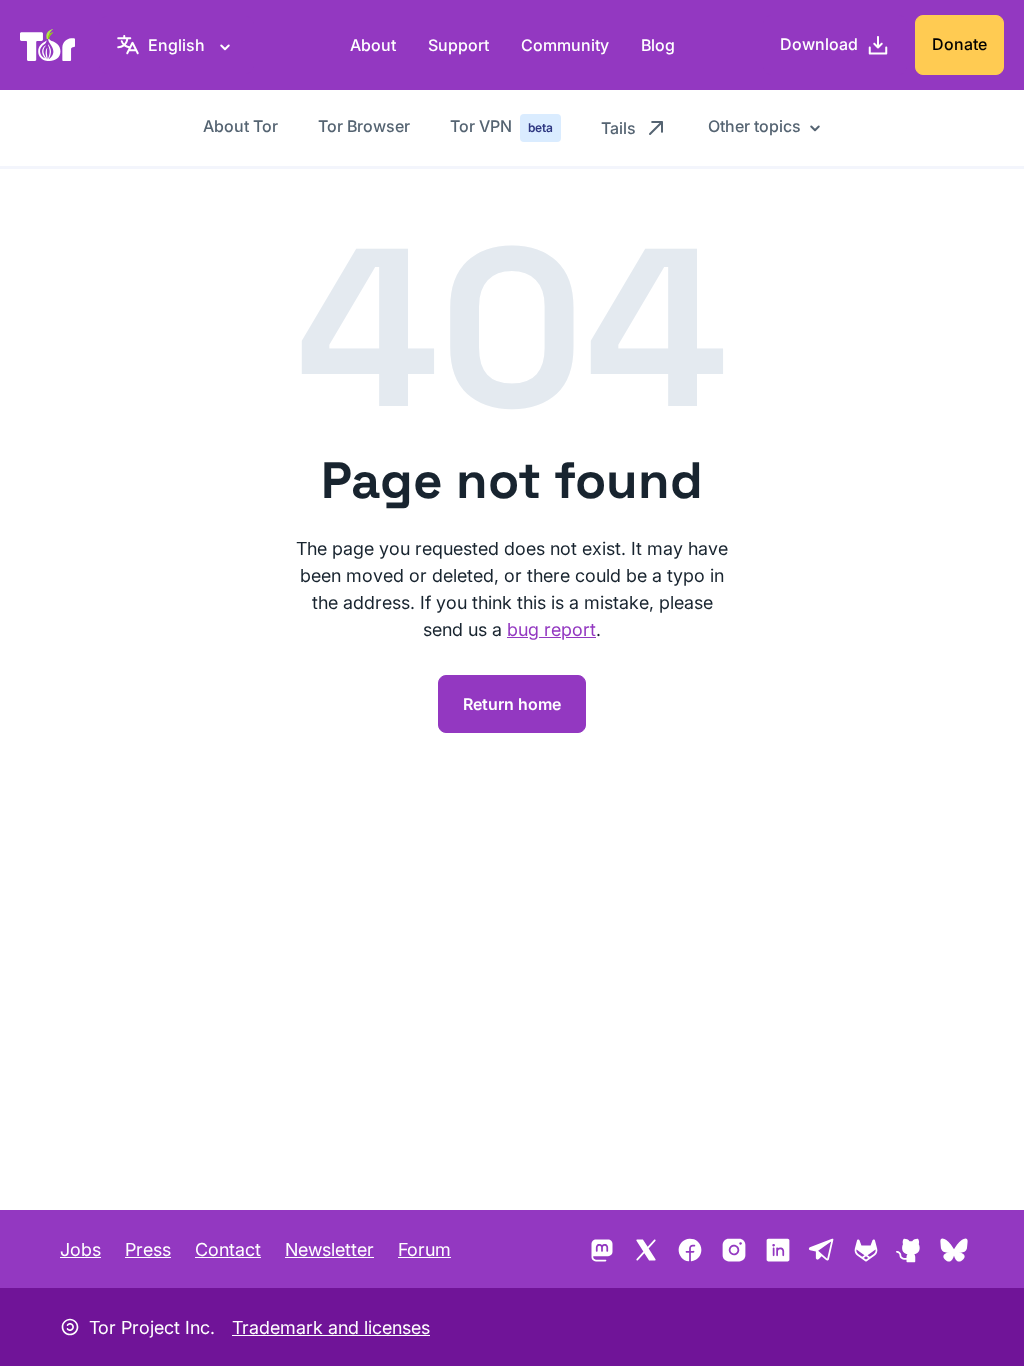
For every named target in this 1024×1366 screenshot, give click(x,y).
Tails (618, 128)
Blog (658, 45)
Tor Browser (364, 126)
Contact (228, 1249)
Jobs (80, 1249)
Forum (424, 1249)
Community (565, 45)
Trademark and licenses (331, 1327)
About (373, 45)
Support (458, 45)
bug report (551, 629)
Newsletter (329, 1249)
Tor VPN (501, 126)
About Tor (240, 126)
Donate (959, 44)
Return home (512, 704)
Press (148, 1249)
